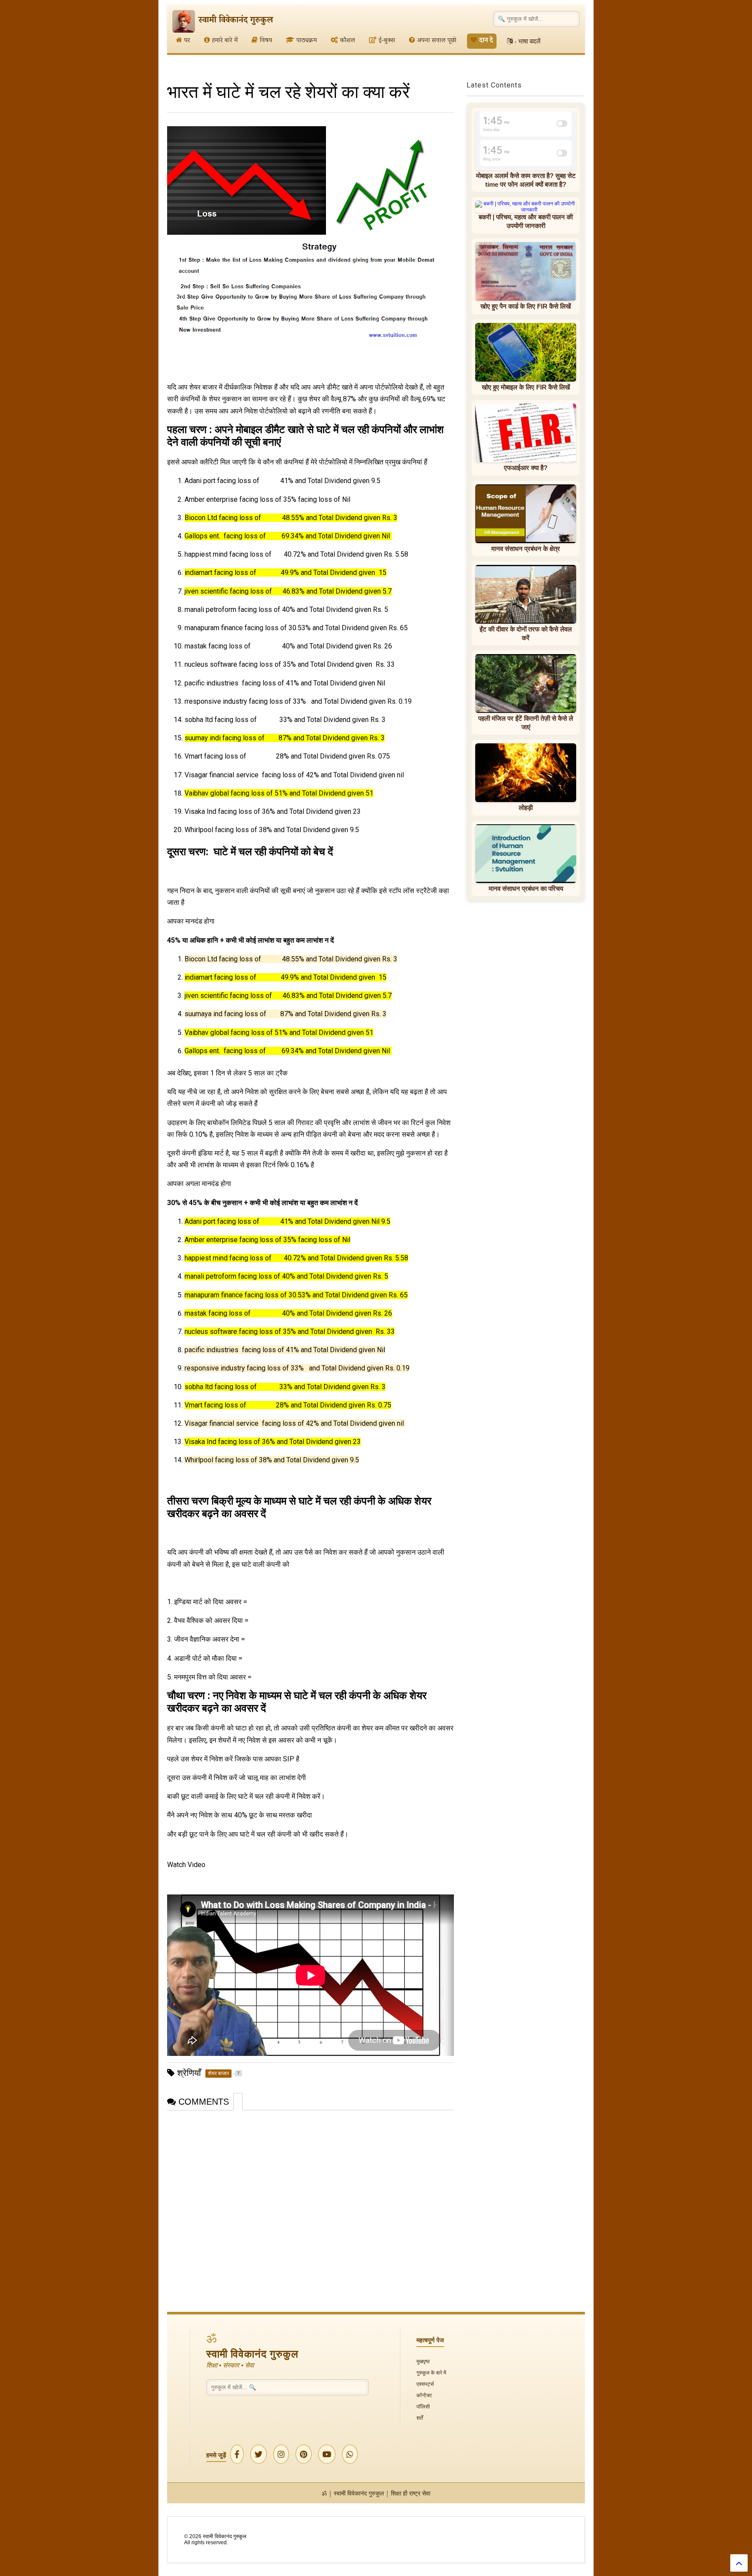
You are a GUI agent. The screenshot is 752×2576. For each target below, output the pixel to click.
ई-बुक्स (387, 41)
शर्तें (420, 2418)
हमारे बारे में (225, 41)
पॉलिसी (423, 2406)
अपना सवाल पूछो (437, 41)
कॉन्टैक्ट (424, 2395)
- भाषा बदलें (527, 41)
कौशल (347, 41)
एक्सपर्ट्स (425, 2384)
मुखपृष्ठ (423, 2361)
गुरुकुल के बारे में (431, 2373)
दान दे (486, 41)
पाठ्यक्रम (307, 41)
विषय (266, 41)
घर (187, 41)
